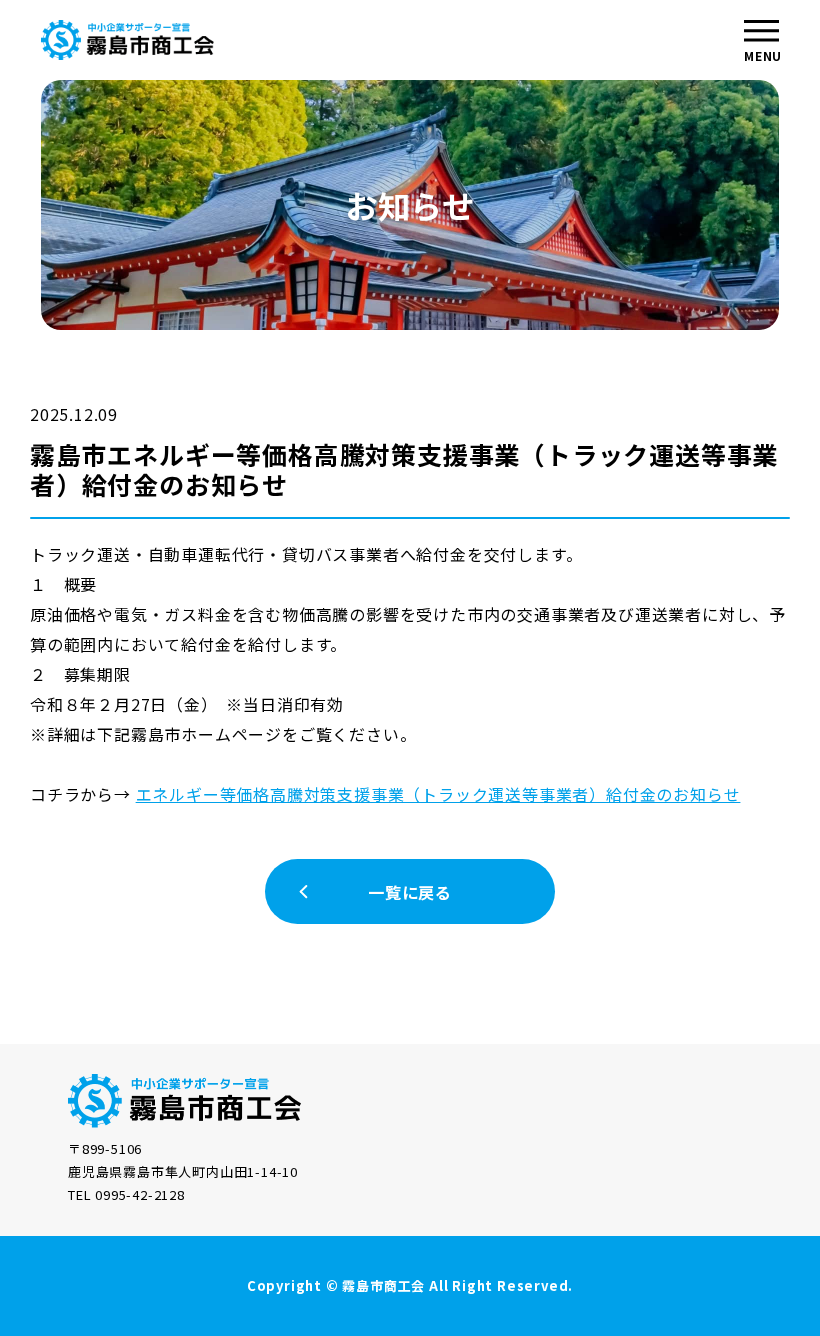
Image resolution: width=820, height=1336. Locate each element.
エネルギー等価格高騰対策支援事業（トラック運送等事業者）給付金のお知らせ (438, 794)
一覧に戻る (410, 892)
